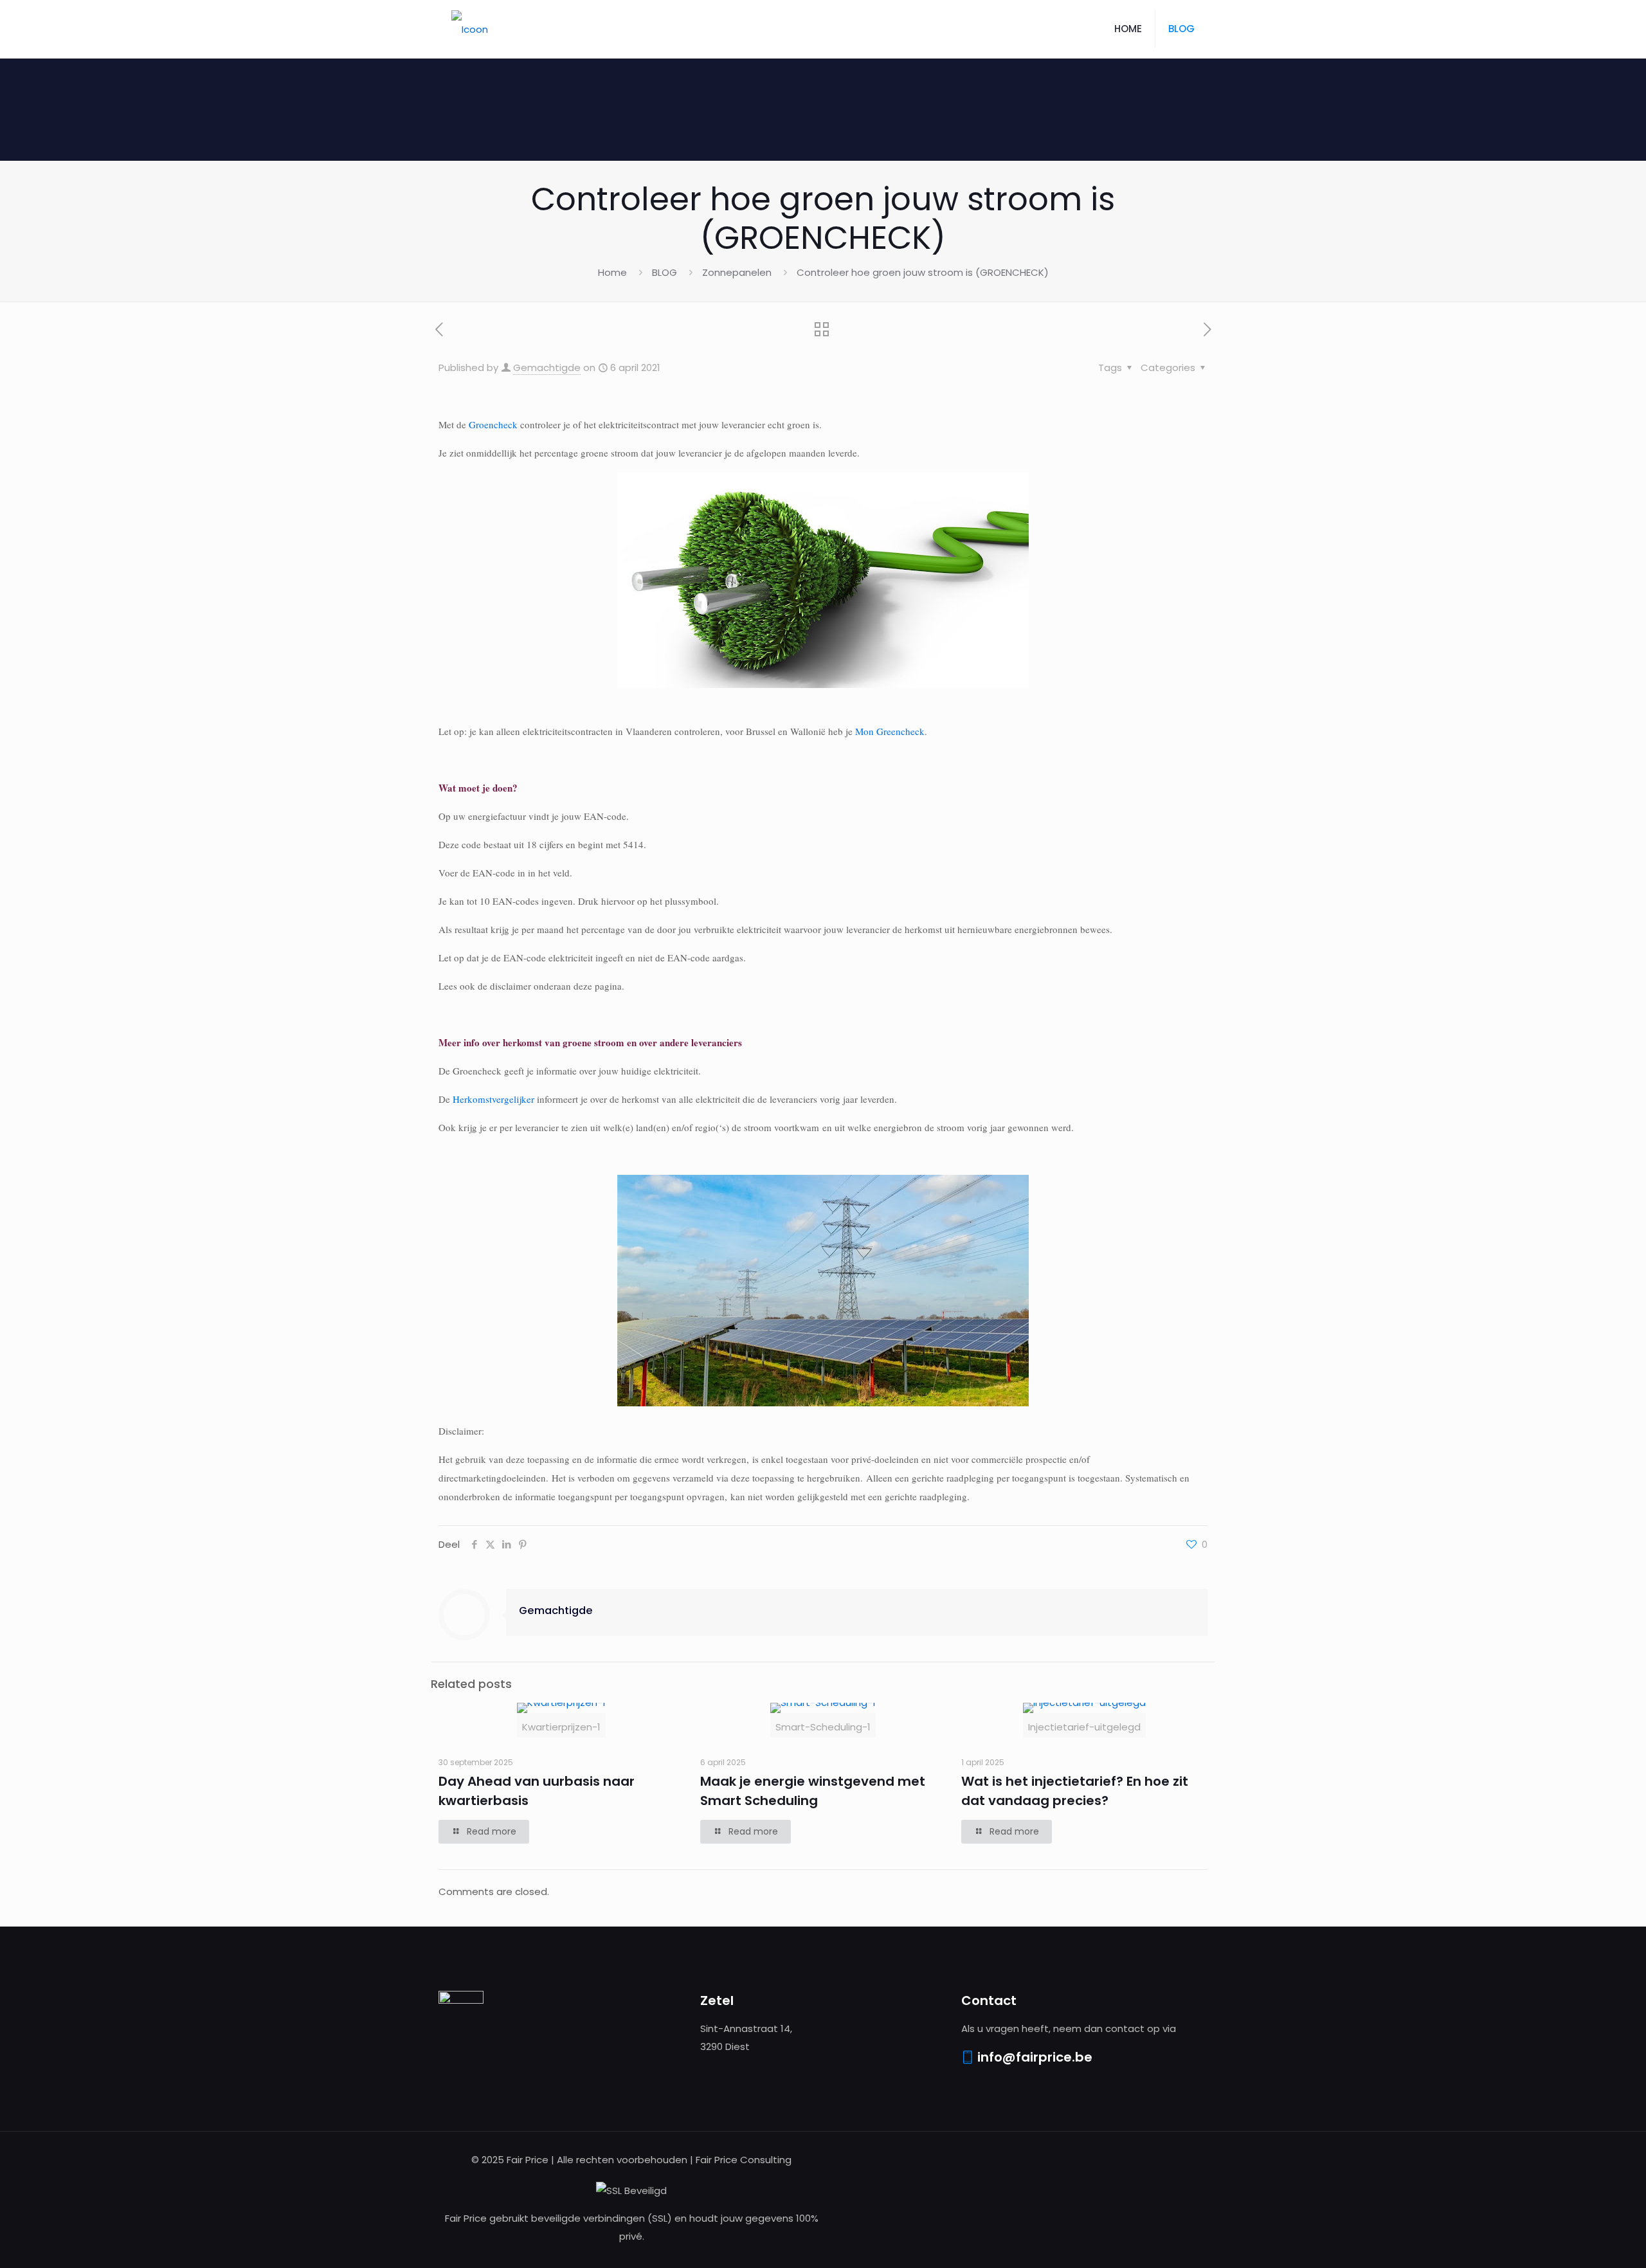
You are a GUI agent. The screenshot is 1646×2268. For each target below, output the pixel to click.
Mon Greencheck (890, 731)
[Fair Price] (470, 29)
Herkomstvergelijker (493, 1099)
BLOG (665, 272)
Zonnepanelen (737, 272)
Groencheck (493, 424)
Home (612, 272)
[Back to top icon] (1584, 2242)
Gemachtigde (547, 367)
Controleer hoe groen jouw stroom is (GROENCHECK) (923, 272)
